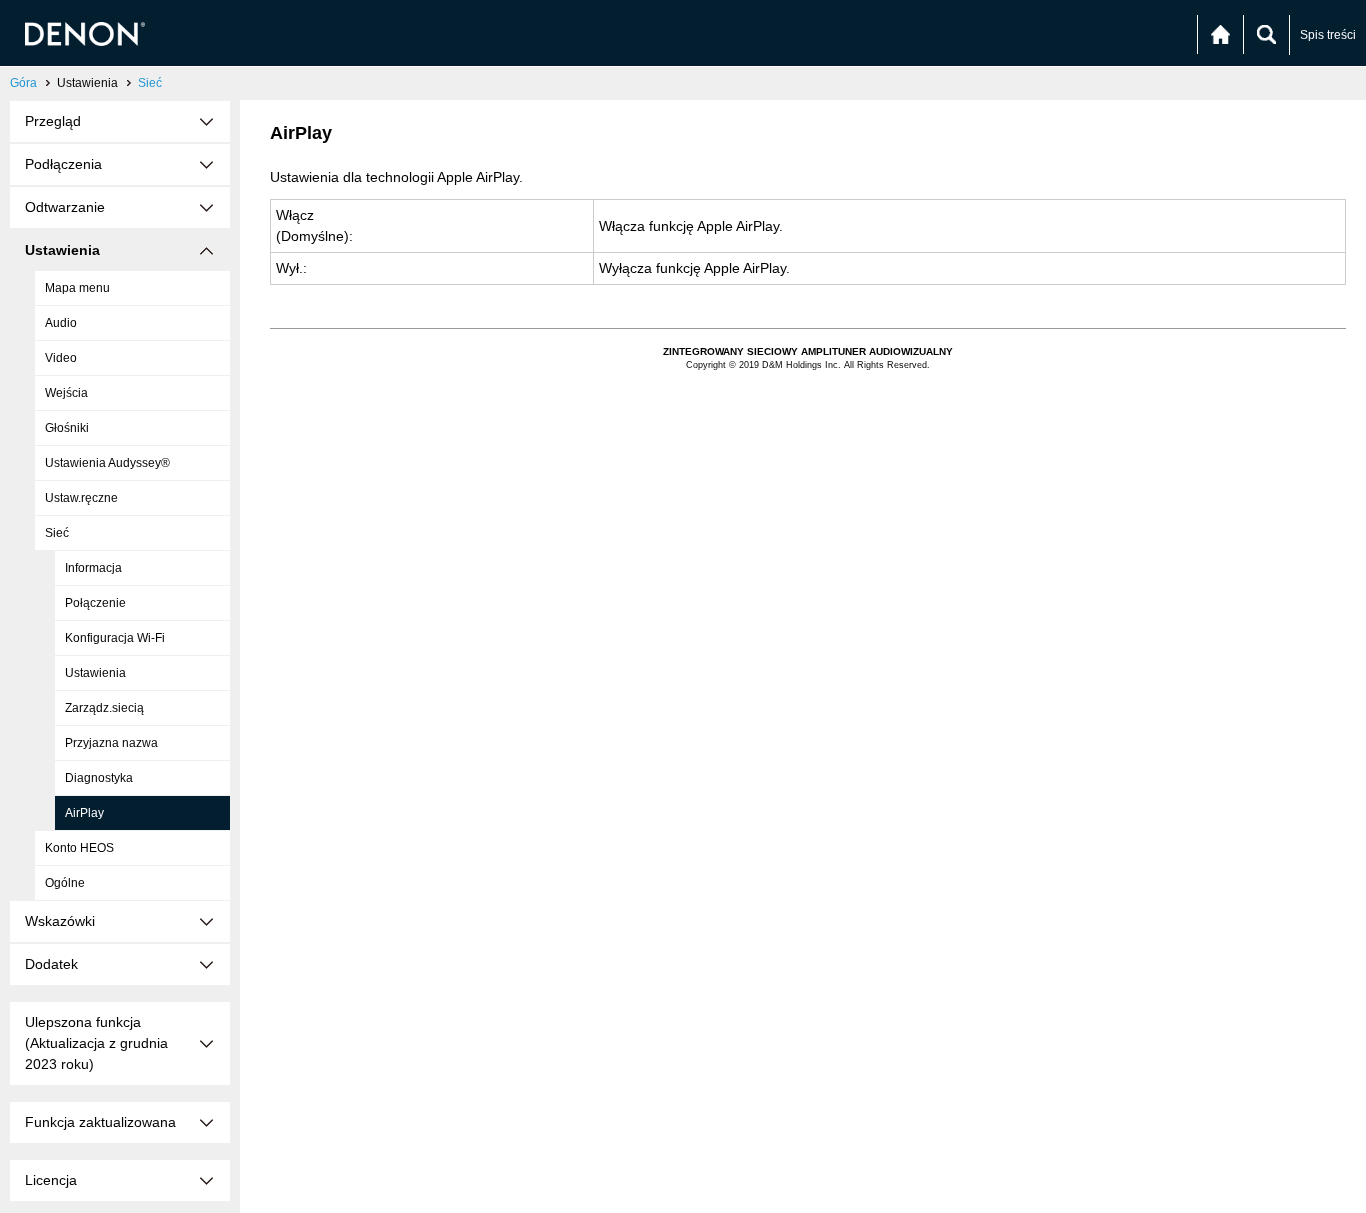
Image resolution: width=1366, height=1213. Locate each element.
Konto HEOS (79, 848)
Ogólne (65, 883)
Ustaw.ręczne (81, 498)
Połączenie (95, 603)
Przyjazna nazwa (111, 743)
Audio (61, 323)
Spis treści (1328, 35)
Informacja (93, 568)
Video (61, 358)
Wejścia (66, 393)
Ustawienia (95, 673)
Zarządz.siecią (104, 708)
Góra (23, 83)
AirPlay (84, 813)
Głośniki (67, 428)
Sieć (150, 83)
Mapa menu (77, 288)
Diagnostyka (99, 778)
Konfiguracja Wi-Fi (115, 638)
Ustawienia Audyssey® (107, 463)
